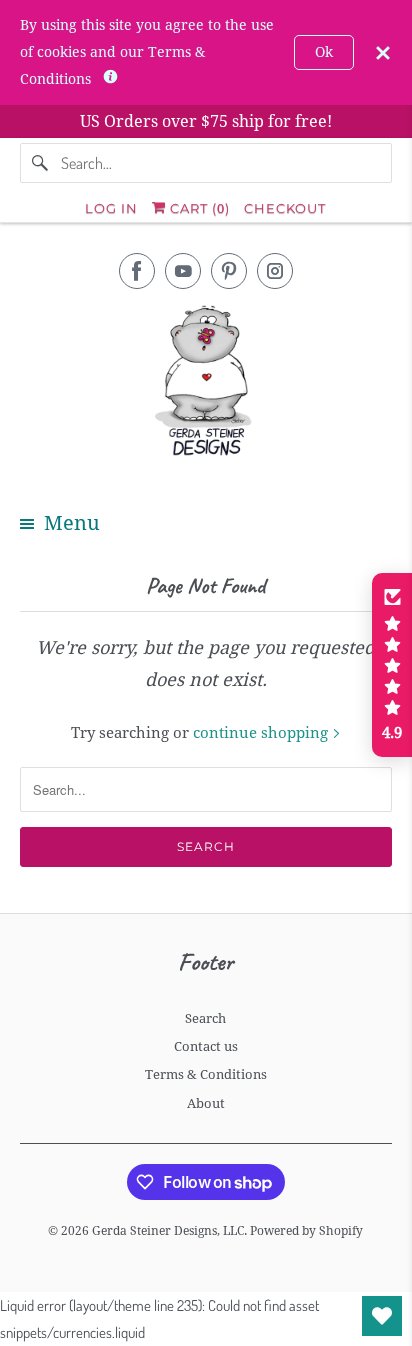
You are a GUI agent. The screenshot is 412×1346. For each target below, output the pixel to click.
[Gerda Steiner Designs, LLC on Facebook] (137, 271)
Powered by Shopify (306, 1231)
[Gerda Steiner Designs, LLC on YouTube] (183, 271)
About (206, 1103)
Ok (324, 52)
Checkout (285, 208)
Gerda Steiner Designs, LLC (168, 1231)
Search (205, 1018)
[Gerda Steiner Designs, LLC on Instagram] (275, 271)
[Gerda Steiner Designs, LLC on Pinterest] (229, 271)
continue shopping (262, 733)
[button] (392, 665)
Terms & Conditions (206, 1074)
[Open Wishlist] (382, 1316)
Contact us (206, 1046)
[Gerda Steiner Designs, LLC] (205, 384)
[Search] (40, 163)
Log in (111, 208)
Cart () (198, 208)
